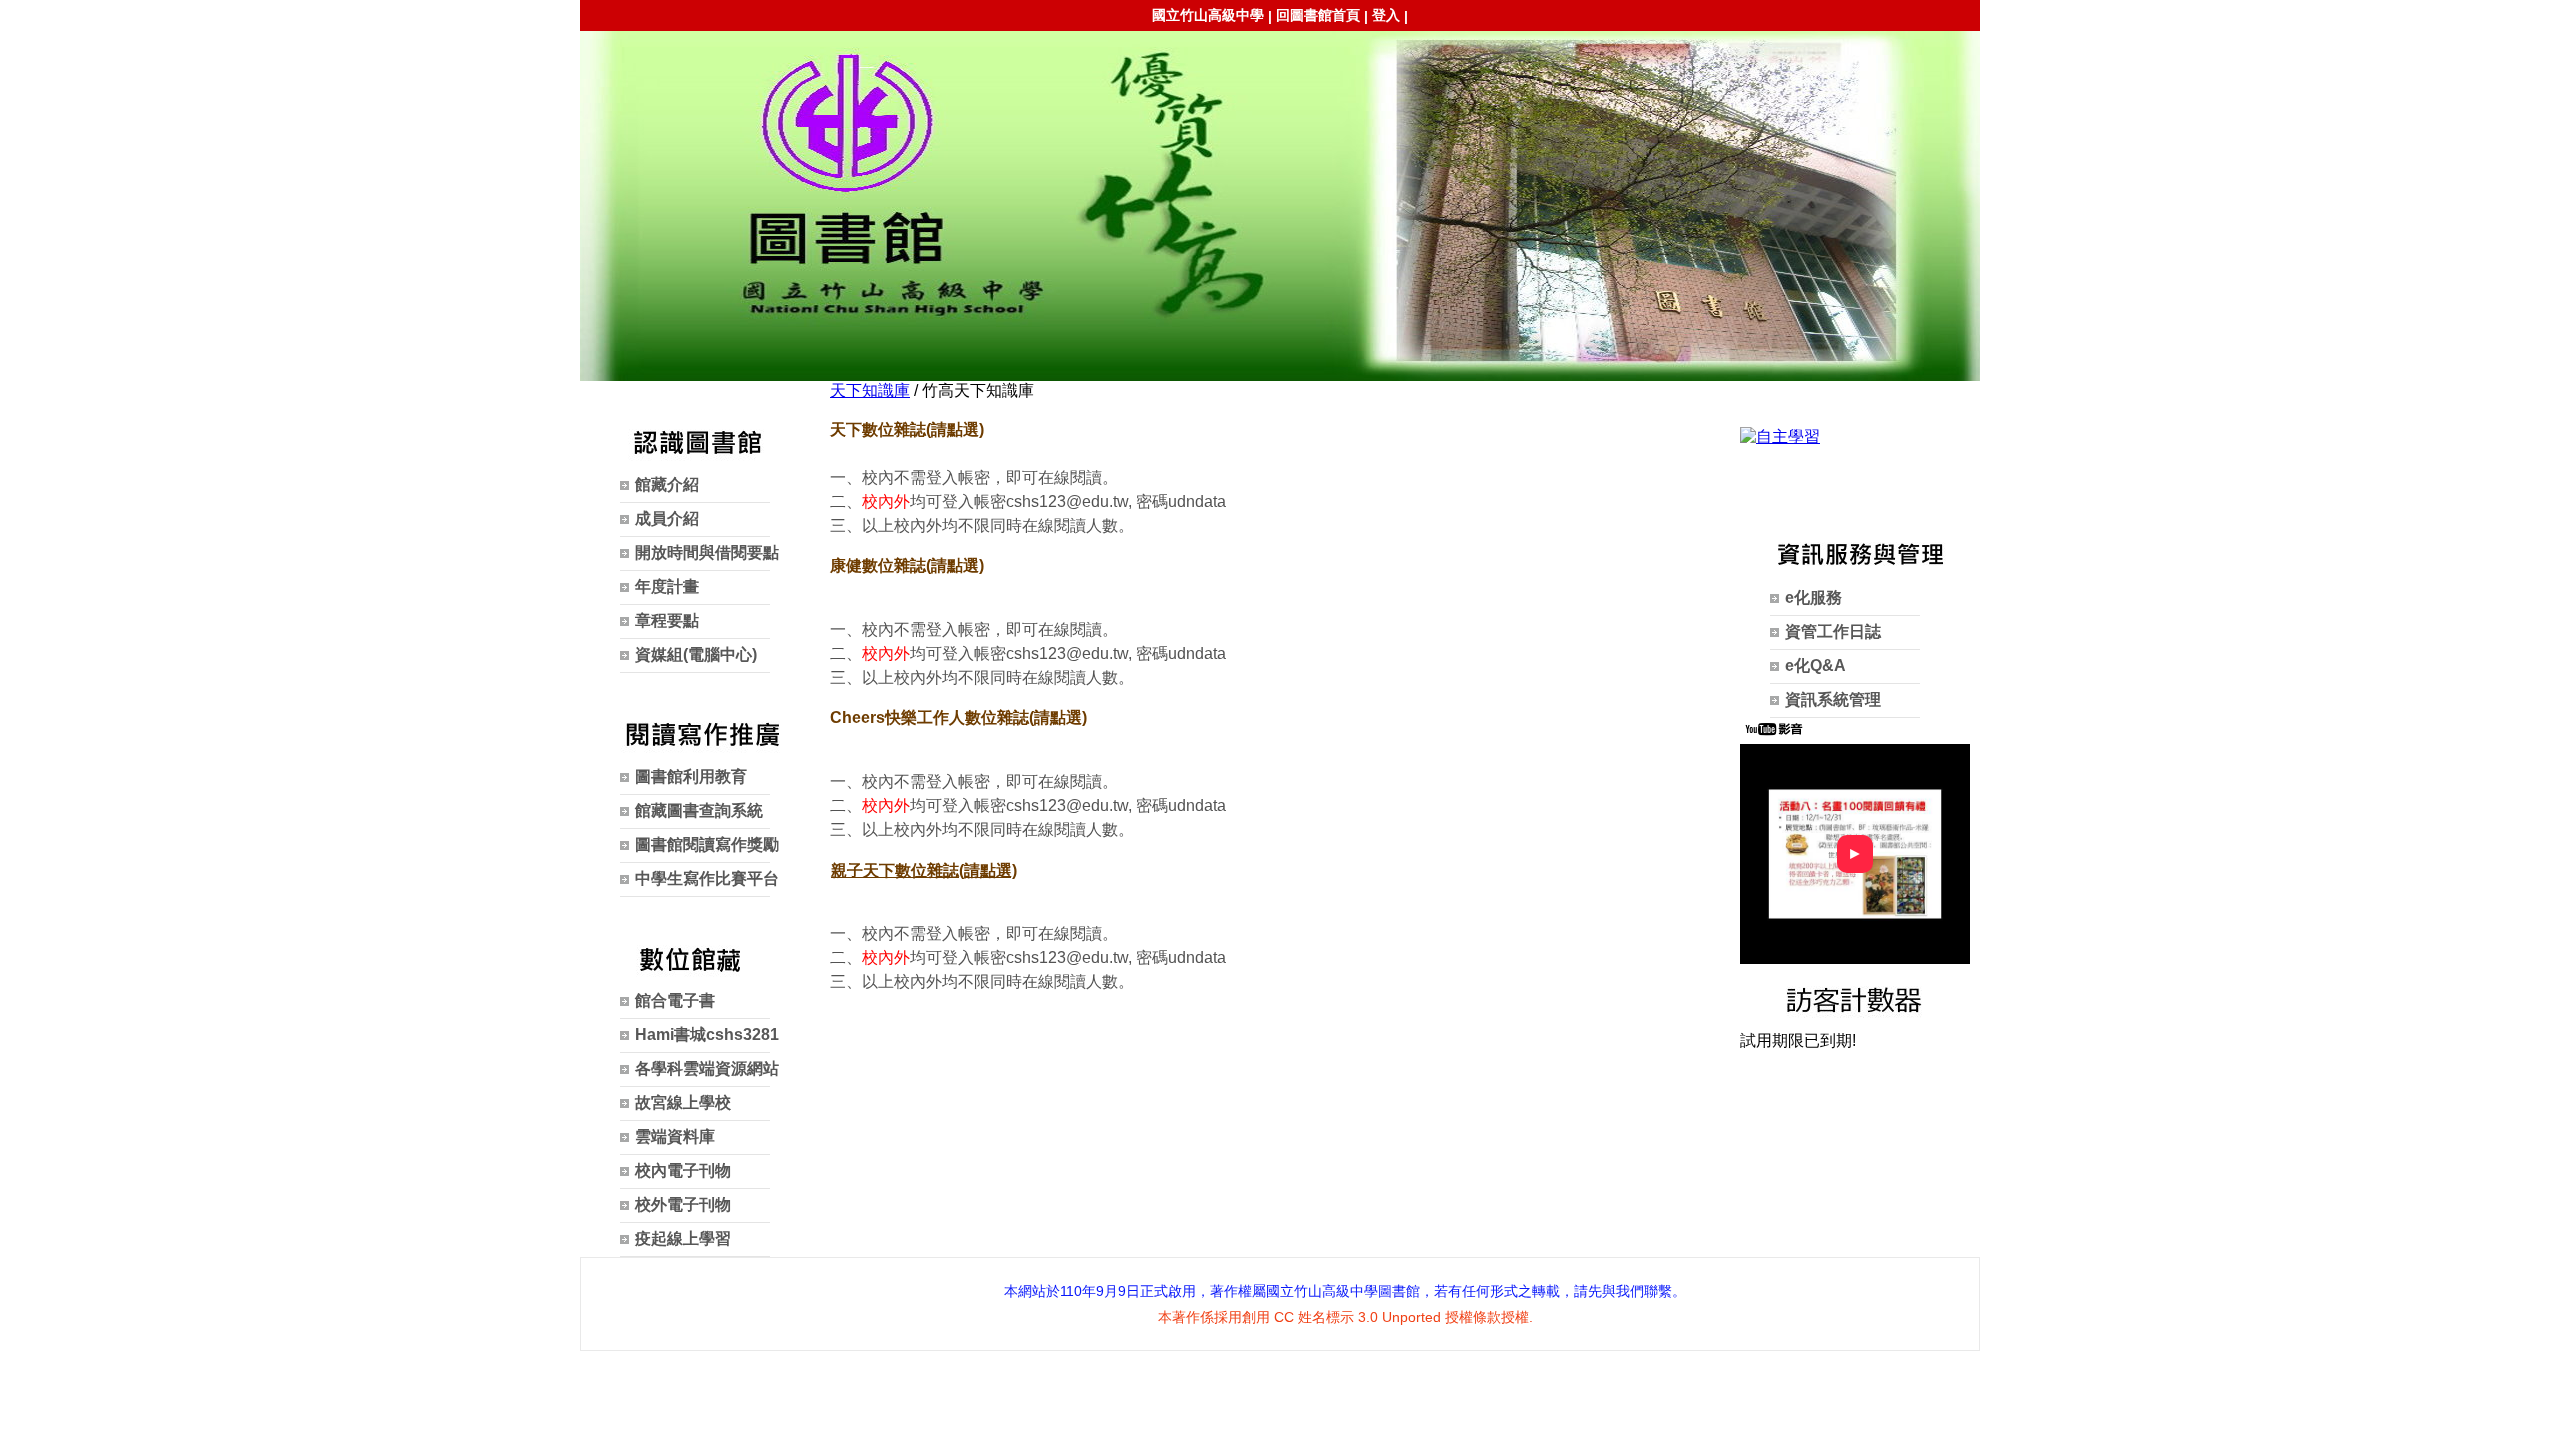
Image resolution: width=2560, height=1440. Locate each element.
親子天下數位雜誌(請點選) (924, 870)
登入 (1386, 15)
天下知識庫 (870, 390)
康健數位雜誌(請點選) (907, 565)
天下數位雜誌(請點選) (907, 429)
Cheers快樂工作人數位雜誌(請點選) (958, 717)
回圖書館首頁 (1318, 15)
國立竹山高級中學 (1208, 15)
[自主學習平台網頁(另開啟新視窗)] (1780, 436)
